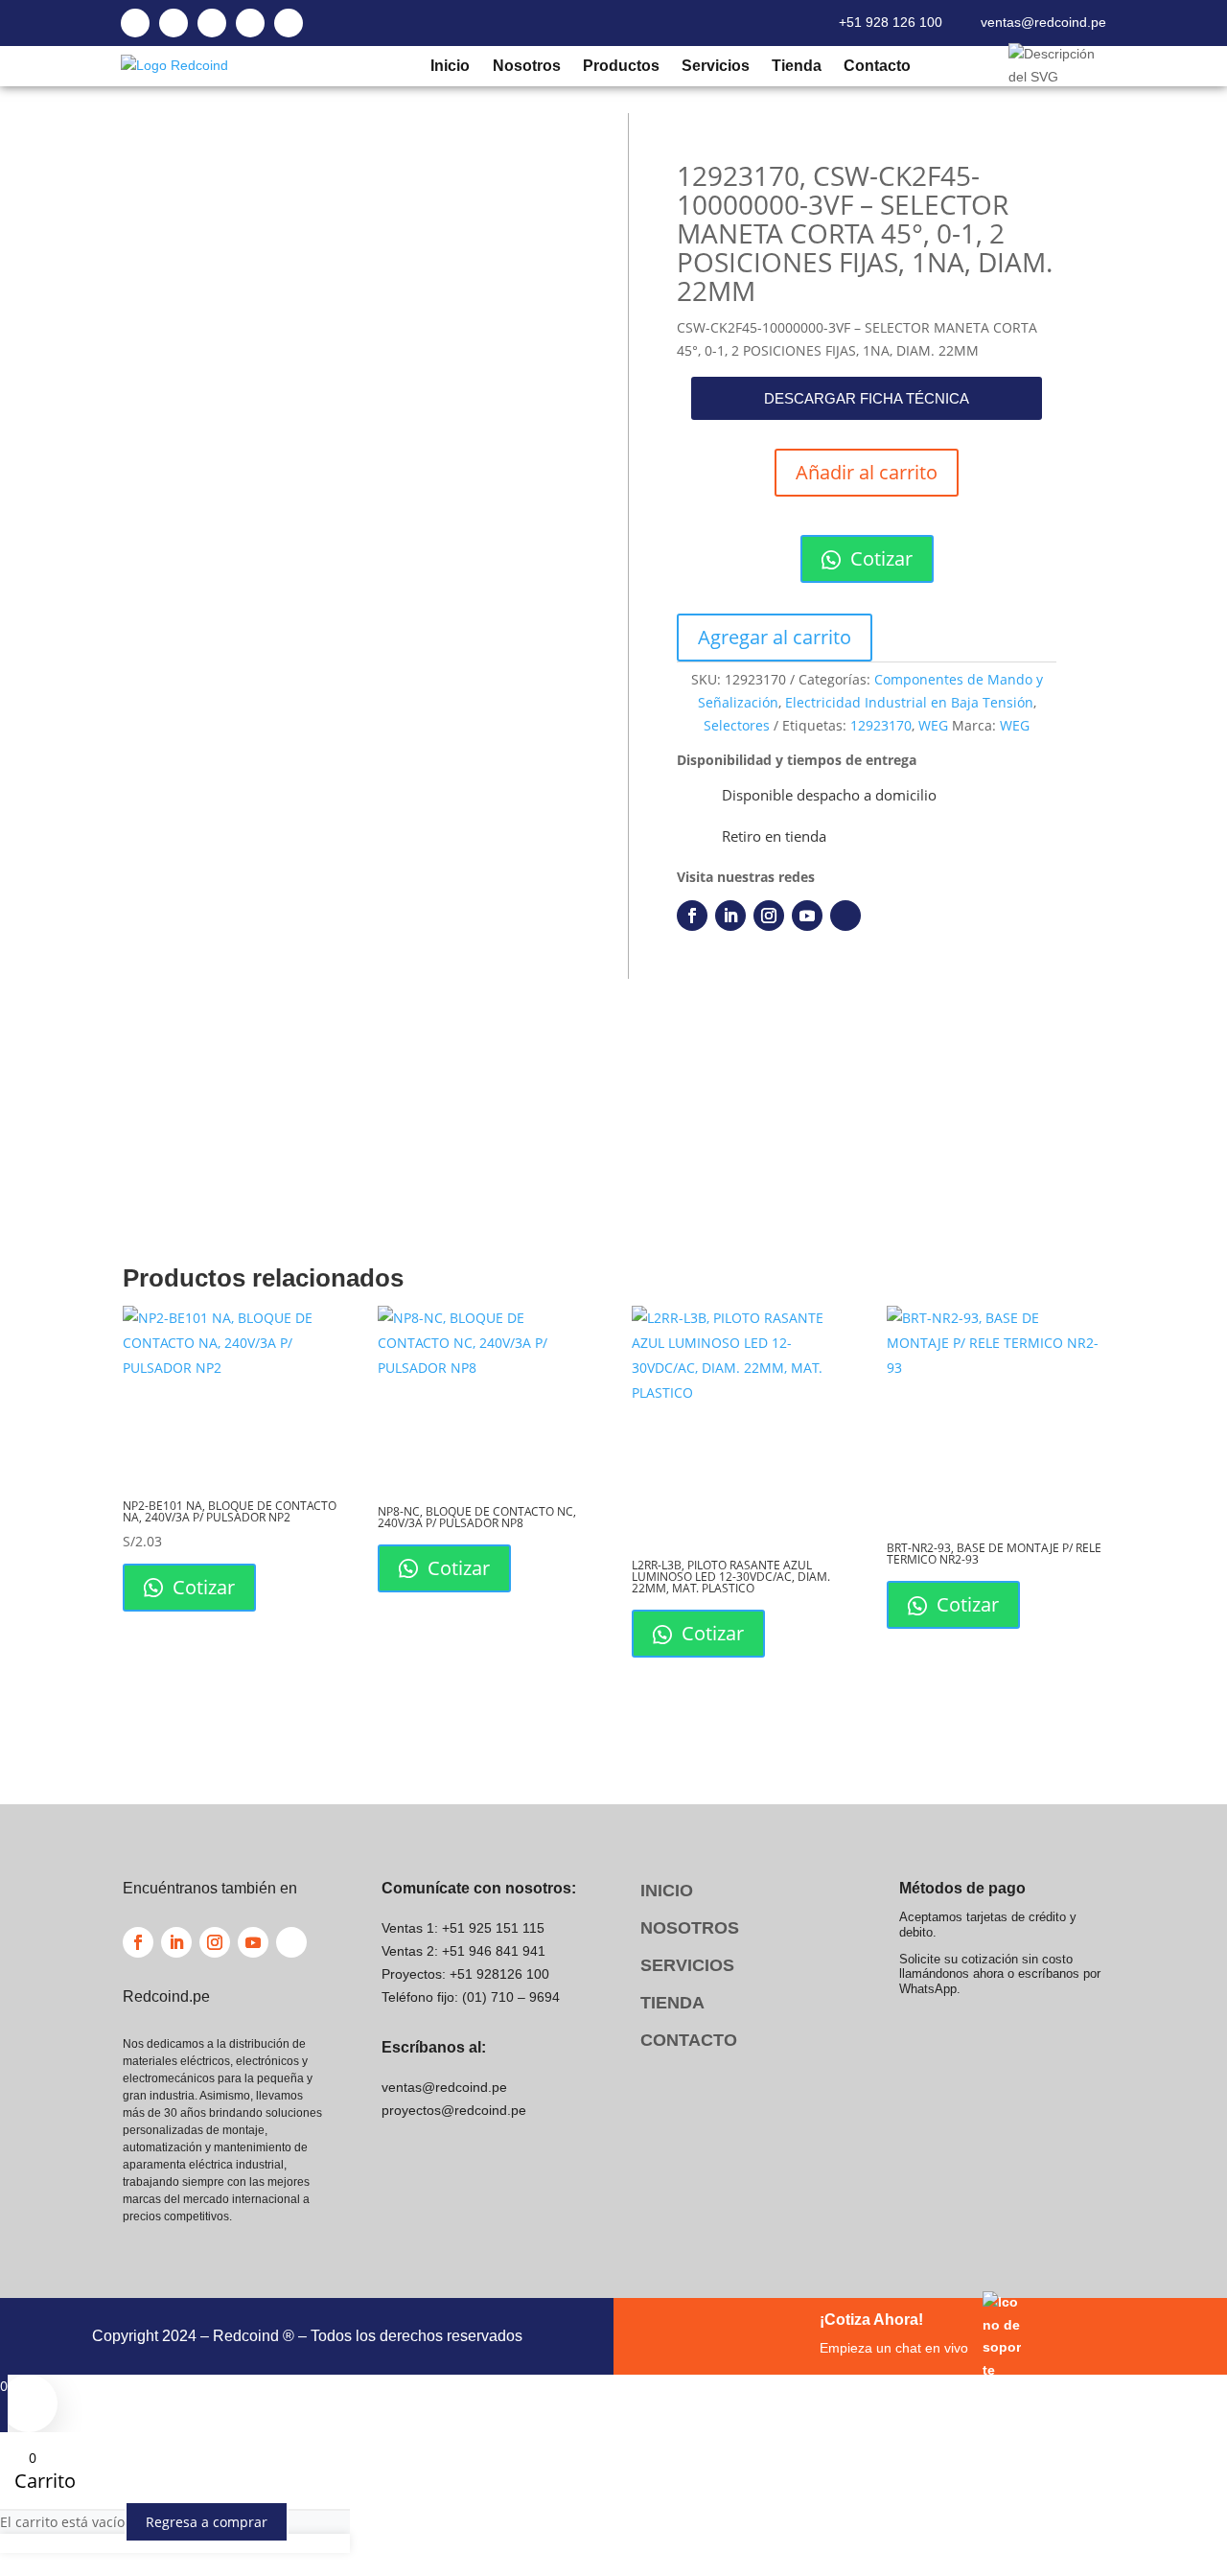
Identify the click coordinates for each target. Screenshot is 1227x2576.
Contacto (877, 66)
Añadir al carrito (867, 472)
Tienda (796, 66)
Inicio (450, 66)
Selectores (737, 725)
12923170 (881, 725)
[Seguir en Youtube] (807, 916)
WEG (933, 725)
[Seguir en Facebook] (692, 916)
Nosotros (526, 66)
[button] (867, 398)
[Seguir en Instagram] (769, 916)
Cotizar (879, 558)
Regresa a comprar (207, 2522)
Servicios (715, 66)
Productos (620, 66)
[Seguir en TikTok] (845, 916)
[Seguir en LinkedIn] (730, 916)
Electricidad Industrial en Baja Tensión (909, 702)
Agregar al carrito (775, 637)
